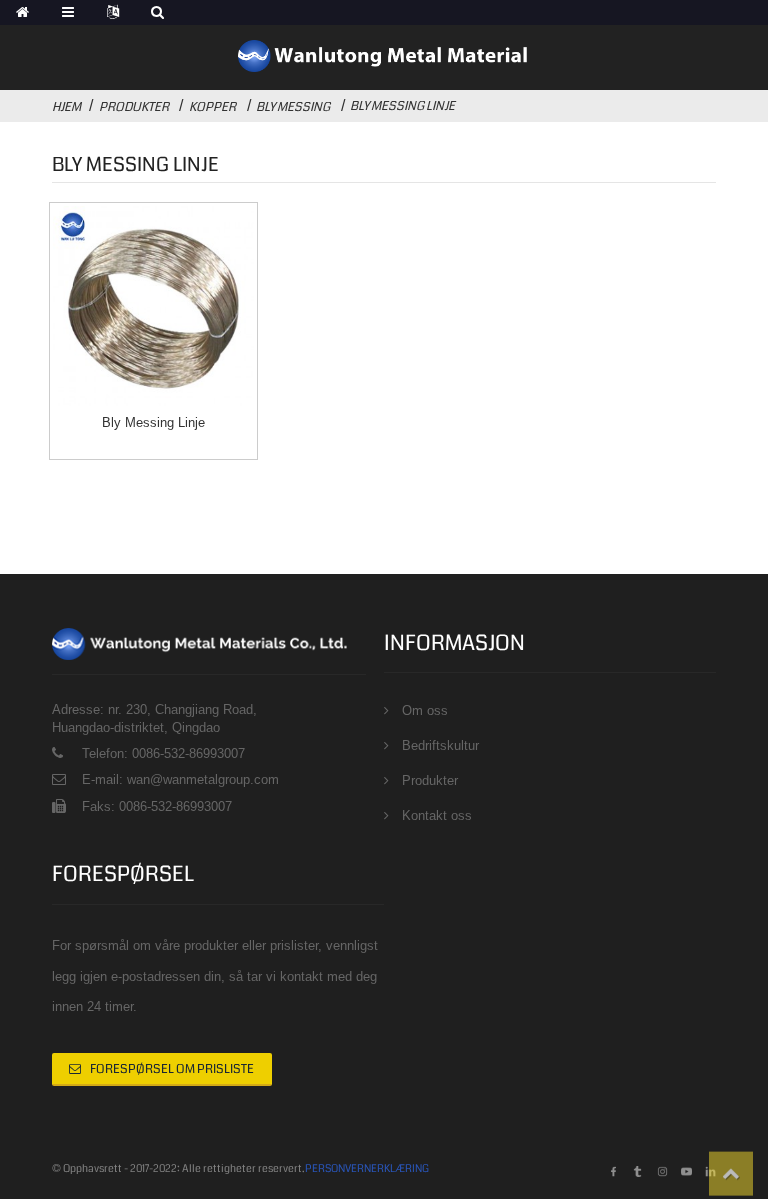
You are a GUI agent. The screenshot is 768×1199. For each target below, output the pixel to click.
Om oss (425, 710)
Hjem (66, 107)
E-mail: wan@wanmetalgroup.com (180, 779)
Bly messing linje (402, 106)
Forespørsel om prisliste (172, 1069)
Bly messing (293, 107)
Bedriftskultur (440, 745)
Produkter (134, 107)
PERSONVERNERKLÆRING (367, 1168)
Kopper (212, 107)
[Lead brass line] (153, 306)
